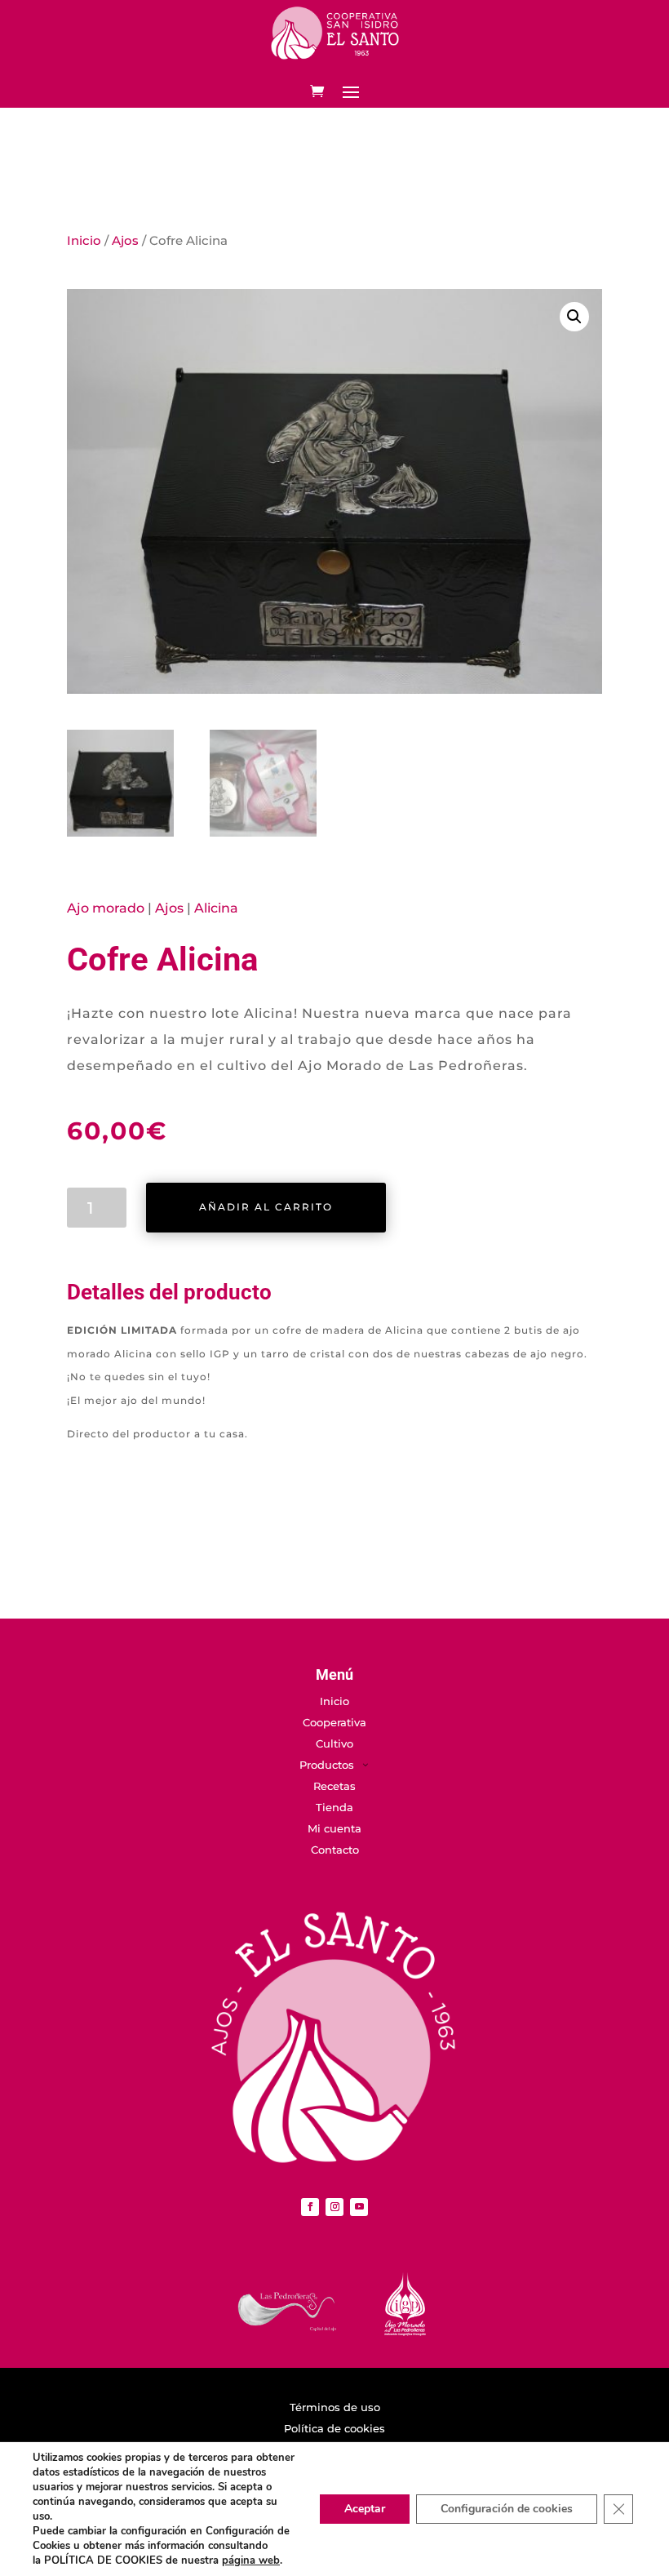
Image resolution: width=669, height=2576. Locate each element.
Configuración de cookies (507, 2509)
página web (251, 2560)
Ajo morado (106, 908)
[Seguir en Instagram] (334, 2207)
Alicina (216, 908)
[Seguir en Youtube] (359, 2207)
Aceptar (365, 2509)
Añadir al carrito (266, 1207)
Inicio (84, 241)
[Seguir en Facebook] (310, 2207)
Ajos (125, 241)
